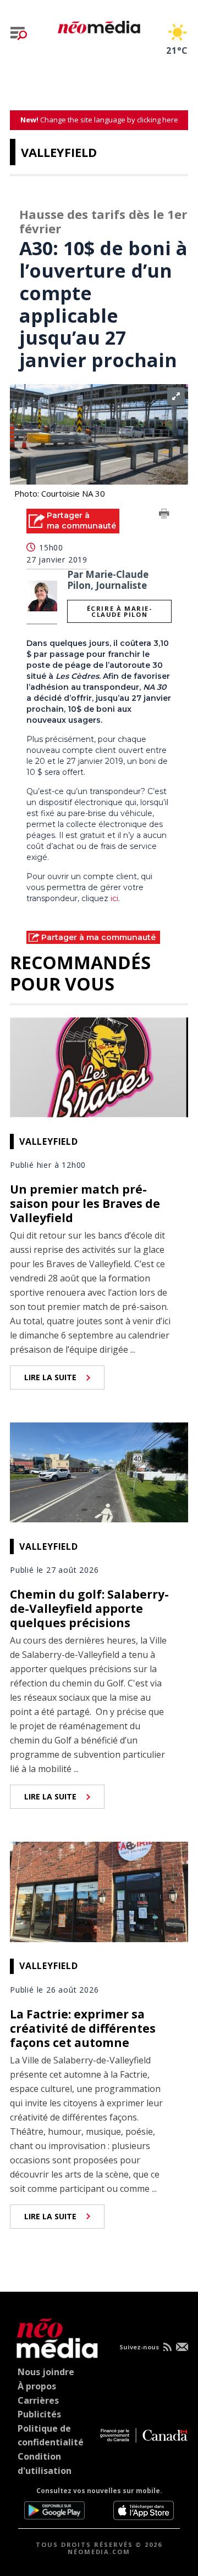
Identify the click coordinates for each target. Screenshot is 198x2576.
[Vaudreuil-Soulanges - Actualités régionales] (99, 25)
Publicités (39, 2414)
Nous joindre (46, 2372)
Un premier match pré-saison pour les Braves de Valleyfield (85, 1203)
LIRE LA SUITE (50, 1377)
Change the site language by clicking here (99, 120)
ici (113, 898)
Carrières (38, 2400)
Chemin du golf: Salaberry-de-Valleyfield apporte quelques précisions (89, 1608)
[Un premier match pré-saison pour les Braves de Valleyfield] (99, 1066)
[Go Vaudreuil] (54, 2336)
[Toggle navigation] (19, 33)
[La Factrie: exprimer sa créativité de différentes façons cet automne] (99, 1891)
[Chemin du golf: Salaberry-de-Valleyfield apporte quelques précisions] (99, 1471)
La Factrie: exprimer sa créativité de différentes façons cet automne (83, 2028)
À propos (37, 2386)
